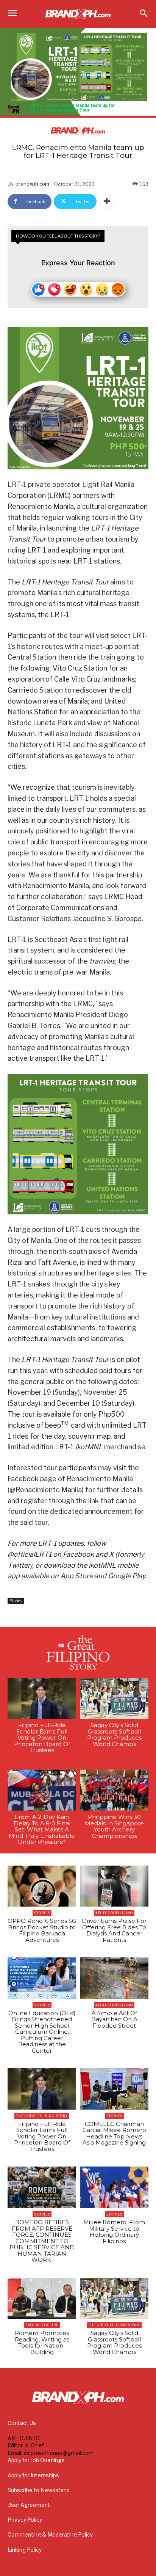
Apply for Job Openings (36, 2460)
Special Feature (42, 2325)
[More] (107, 202)
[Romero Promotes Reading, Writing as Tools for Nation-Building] (42, 2298)
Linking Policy (25, 2550)
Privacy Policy (25, 2520)
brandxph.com (32, 184)
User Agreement (29, 2505)
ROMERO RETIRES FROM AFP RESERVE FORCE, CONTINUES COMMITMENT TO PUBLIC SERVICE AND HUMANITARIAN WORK (42, 2241)
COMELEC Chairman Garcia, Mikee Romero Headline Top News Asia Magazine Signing (114, 2133)
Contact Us (22, 2423)
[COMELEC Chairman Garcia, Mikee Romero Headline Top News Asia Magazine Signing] (114, 2089)
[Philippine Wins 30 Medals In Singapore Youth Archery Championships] (114, 1790)
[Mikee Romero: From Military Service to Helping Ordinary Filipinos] (114, 2187)
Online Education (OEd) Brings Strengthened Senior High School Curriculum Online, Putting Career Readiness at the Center (42, 2032)
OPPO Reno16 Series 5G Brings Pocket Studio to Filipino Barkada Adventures (42, 1930)
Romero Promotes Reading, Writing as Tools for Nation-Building (42, 2342)
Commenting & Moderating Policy (50, 2534)
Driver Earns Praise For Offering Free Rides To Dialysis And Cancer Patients (114, 1930)
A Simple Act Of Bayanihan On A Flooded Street (114, 2019)
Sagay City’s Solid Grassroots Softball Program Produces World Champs (114, 1734)
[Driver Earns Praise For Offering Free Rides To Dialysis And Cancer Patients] (114, 1886)
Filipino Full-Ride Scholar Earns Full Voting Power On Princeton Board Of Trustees (42, 1738)
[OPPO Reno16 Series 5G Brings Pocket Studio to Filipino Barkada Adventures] (42, 1886)
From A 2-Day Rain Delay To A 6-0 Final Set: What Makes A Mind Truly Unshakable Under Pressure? (42, 1829)
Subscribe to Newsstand (39, 2490)
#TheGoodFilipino (114, 1913)
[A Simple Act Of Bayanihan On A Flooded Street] (114, 1978)
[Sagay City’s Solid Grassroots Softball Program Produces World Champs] (114, 1698)
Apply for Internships (33, 2475)
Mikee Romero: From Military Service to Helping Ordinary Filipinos (114, 2232)
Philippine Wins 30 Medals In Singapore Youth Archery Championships (114, 1826)
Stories (16, 1601)
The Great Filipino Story (42, 2116)
